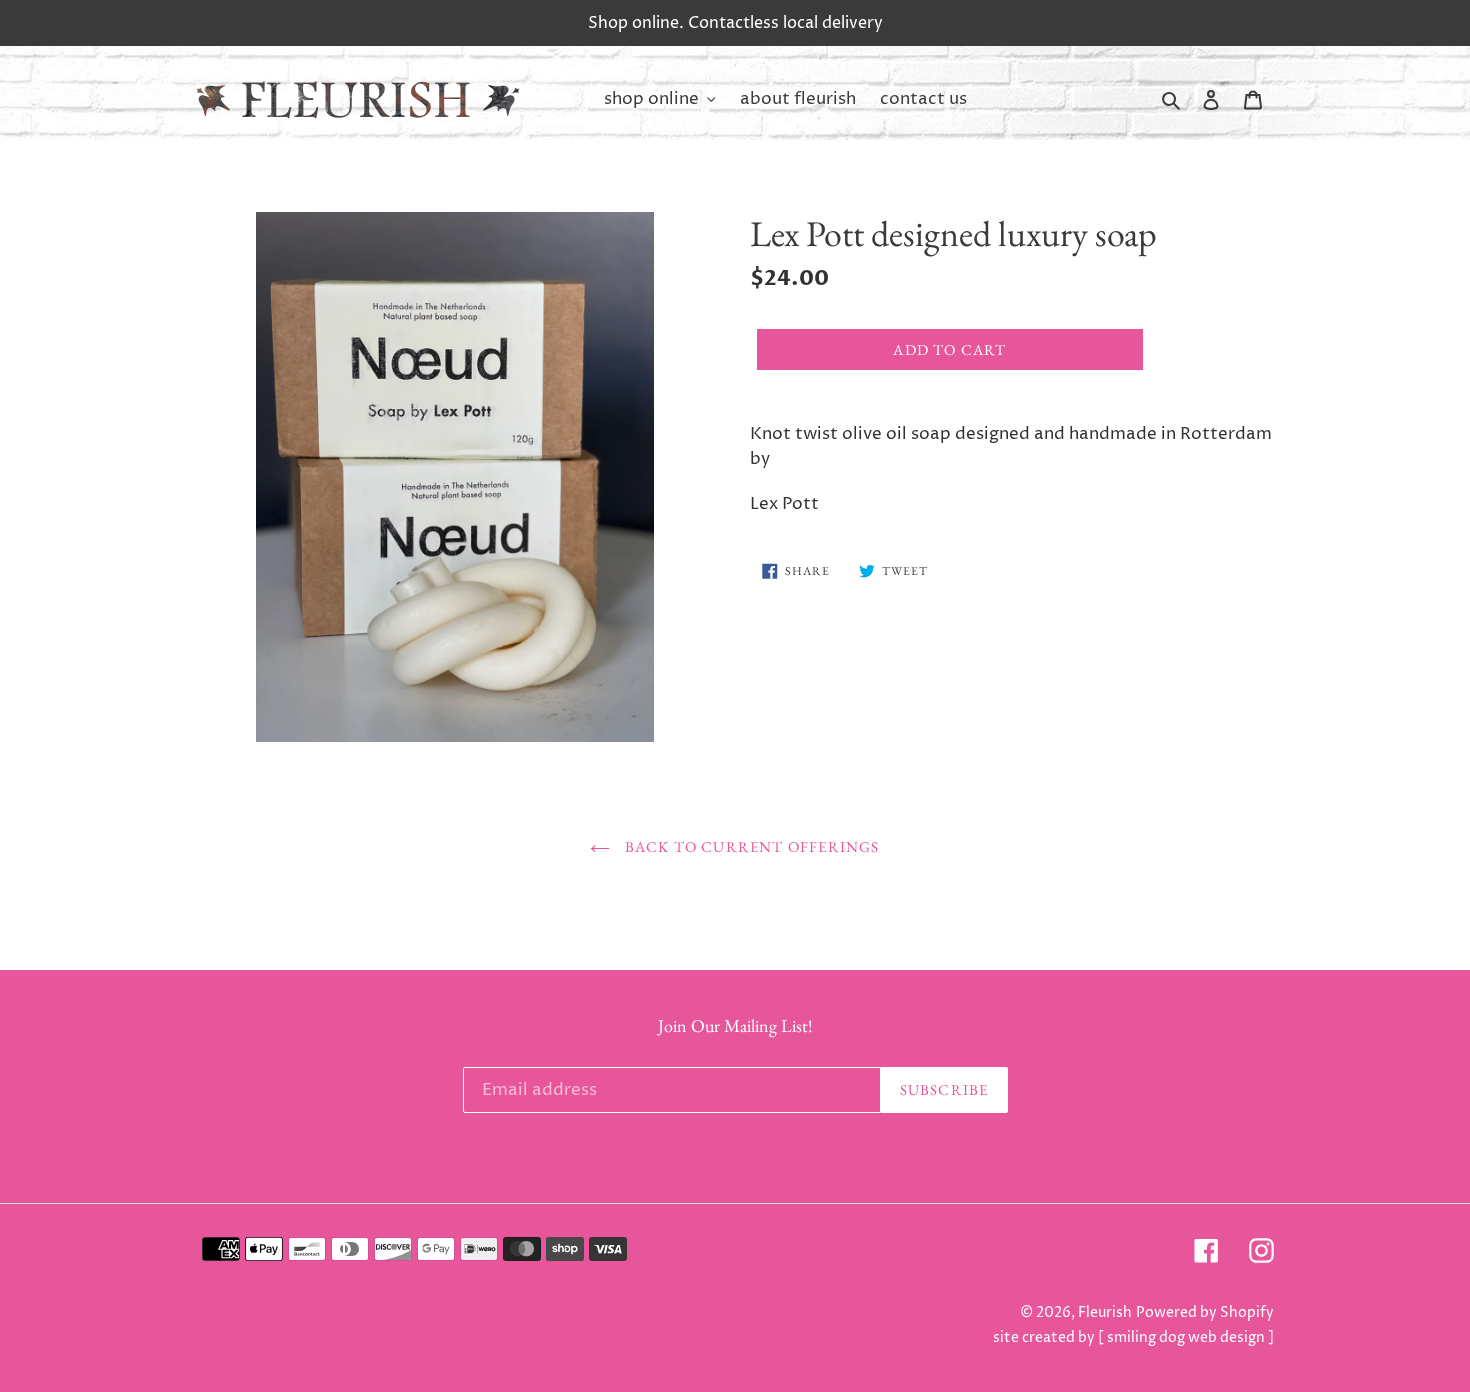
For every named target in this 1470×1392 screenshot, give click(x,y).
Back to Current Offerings (749, 846)
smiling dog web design (1186, 1337)
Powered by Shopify (1205, 1312)
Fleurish (1105, 1312)
